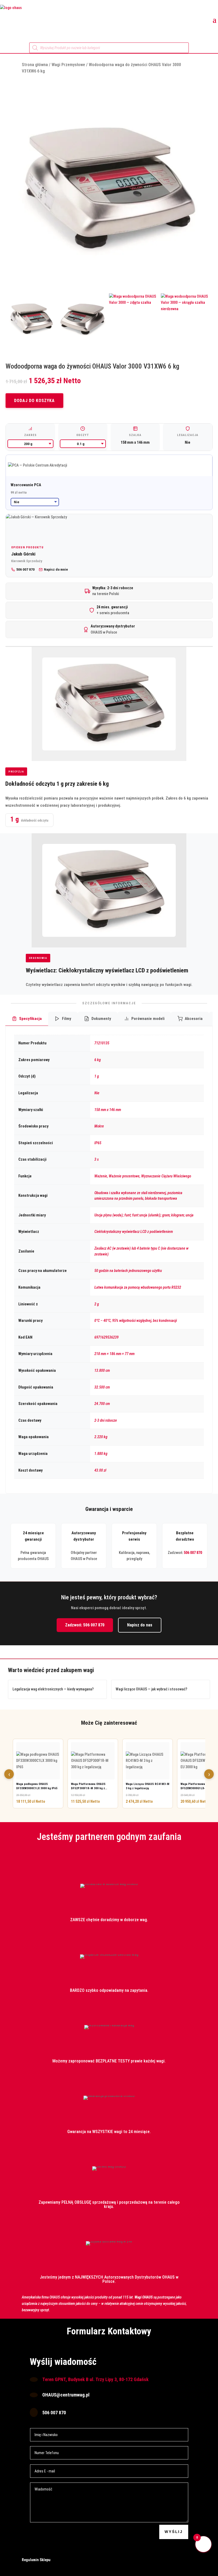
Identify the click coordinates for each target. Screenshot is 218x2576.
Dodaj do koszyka (34, 401)
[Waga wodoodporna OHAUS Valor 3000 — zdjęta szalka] (135, 319)
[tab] (27, 1019)
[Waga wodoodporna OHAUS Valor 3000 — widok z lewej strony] (83, 319)
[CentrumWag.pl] (71, 19)
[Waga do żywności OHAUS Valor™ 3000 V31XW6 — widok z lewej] (32, 319)
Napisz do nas (140, 1625)
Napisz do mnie (56, 569)
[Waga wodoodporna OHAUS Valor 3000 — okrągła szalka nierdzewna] (187, 319)
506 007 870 (193, 1553)
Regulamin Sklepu (36, 2560)
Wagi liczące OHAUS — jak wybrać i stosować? (151, 1689)
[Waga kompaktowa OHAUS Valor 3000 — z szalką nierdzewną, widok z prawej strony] (109, 190)
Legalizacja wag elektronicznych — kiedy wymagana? (53, 1689)
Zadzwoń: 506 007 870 (85, 1625)
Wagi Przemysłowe (68, 65)
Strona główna (35, 65)
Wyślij (174, 2532)
